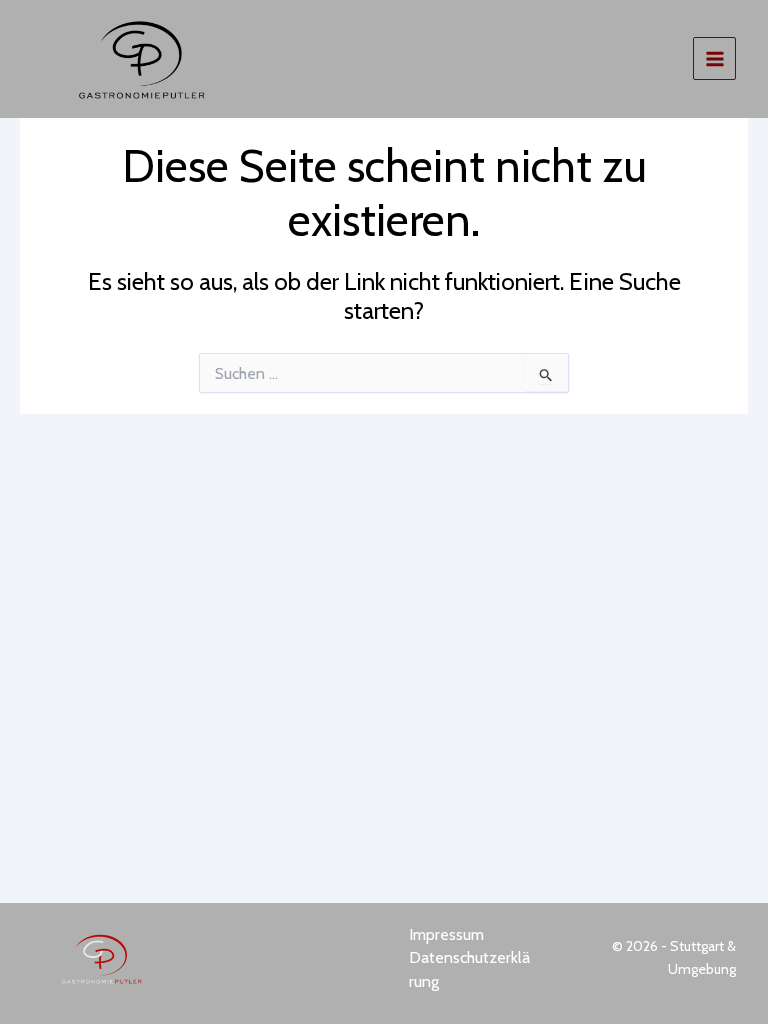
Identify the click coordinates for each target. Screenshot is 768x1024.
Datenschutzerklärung (469, 969)
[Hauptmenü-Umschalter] (714, 58)
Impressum (446, 934)
